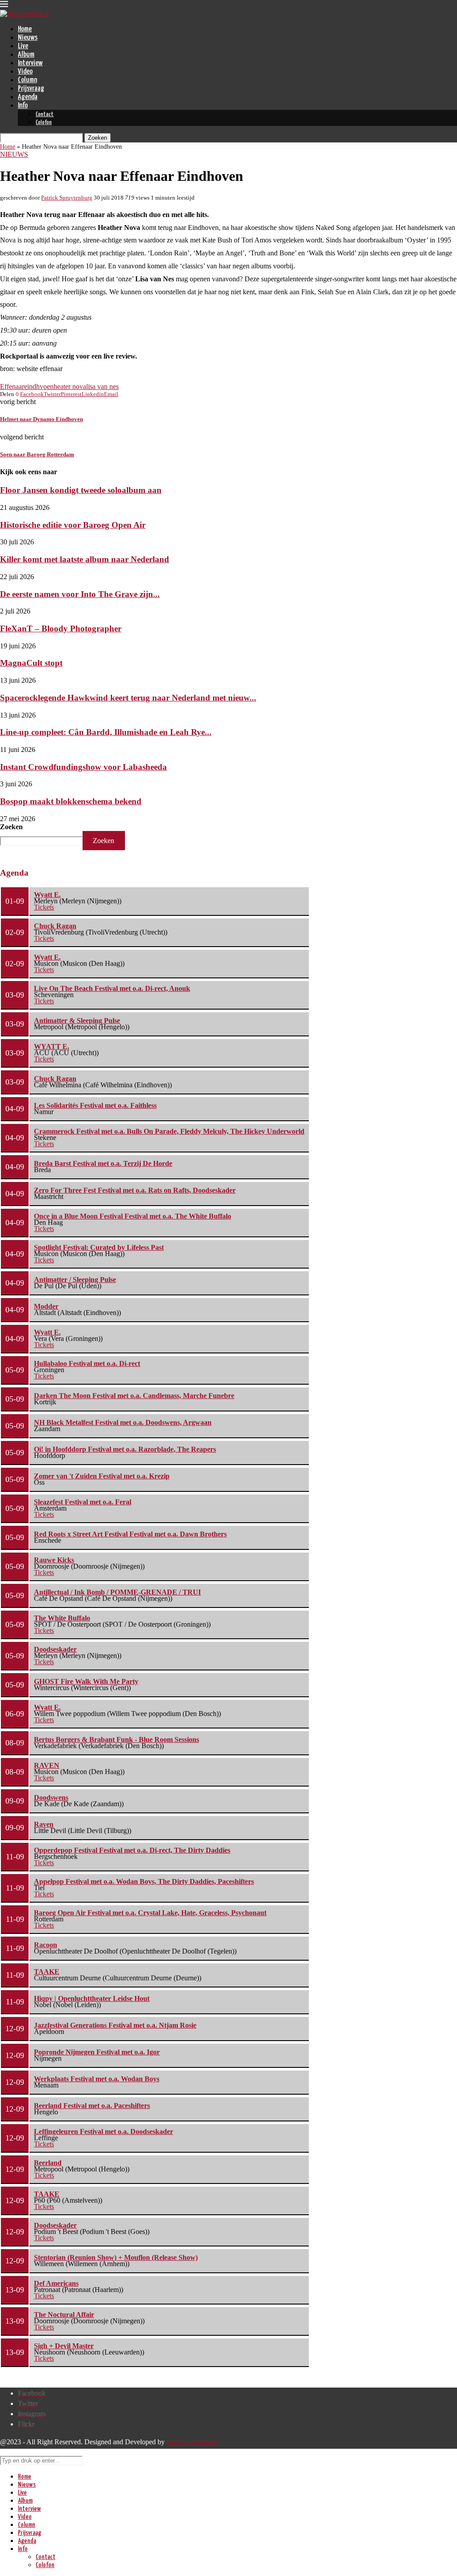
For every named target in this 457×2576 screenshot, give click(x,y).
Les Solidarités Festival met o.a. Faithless (95, 1105)
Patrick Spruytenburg (67, 198)
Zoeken (11, 827)
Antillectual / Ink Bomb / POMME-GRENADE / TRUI (117, 1592)
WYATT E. (52, 1046)
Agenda (28, 97)
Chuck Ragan (55, 926)
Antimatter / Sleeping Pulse (75, 1280)
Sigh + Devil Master (64, 2346)
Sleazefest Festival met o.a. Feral (83, 1502)
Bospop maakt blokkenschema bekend (71, 801)
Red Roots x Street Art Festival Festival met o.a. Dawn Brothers (130, 1534)
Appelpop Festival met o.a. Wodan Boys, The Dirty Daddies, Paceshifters (144, 1881)
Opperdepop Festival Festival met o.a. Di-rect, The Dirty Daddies (132, 1850)
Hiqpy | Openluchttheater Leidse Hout (92, 1998)
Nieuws (28, 38)
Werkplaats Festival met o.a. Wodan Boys (97, 2079)
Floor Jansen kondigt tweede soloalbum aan (81, 490)
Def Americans (56, 2283)
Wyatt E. (47, 895)
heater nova (70, 386)
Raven (44, 1824)
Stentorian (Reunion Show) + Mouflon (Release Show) (116, 2257)
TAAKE (47, 1972)
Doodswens (51, 1797)
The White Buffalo (62, 1618)
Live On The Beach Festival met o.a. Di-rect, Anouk (112, 988)
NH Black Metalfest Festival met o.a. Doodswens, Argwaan (123, 1422)
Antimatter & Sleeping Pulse (77, 1021)
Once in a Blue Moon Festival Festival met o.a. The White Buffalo (133, 1216)
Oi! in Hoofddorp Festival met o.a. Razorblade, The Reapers (125, 1449)
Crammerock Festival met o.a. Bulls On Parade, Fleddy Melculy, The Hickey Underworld (169, 1131)
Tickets (44, 907)
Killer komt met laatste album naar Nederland (85, 559)
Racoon (46, 1945)
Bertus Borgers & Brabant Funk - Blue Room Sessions (116, 1739)
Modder (46, 1306)
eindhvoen (39, 386)
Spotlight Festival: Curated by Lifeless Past (99, 1247)
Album (26, 55)
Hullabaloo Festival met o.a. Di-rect (87, 1363)
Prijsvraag (31, 89)
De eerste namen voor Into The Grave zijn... (80, 594)
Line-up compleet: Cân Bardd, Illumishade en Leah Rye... (106, 732)
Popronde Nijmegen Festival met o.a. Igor (97, 2052)
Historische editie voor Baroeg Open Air (73, 525)
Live (23, 46)
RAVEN (47, 1765)
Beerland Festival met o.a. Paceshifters (92, 2106)
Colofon (44, 123)
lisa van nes (102, 386)
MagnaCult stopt (31, 663)
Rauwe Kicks (54, 1560)
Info (23, 106)
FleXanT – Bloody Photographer (61, 628)
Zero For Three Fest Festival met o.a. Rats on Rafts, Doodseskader (135, 1190)
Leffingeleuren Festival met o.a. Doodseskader (104, 2131)
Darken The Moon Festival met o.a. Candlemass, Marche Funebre (134, 1396)
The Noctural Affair (64, 2315)
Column (27, 80)
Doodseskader (55, 1649)
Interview (30, 63)
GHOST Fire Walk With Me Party (86, 1681)
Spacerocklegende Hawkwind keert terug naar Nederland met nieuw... (128, 698)
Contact (45, 115)
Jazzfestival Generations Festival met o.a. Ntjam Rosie (115, 2025)
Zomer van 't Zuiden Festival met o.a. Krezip (102, 1476)
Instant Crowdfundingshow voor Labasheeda (83, 767)
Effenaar (12, 386)
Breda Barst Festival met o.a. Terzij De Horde (103, 1163)
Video (25, 72)
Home (25, 29)
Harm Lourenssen (192, 2442)
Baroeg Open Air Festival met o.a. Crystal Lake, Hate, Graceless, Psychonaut (150, 1913)
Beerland (48, 2163)
